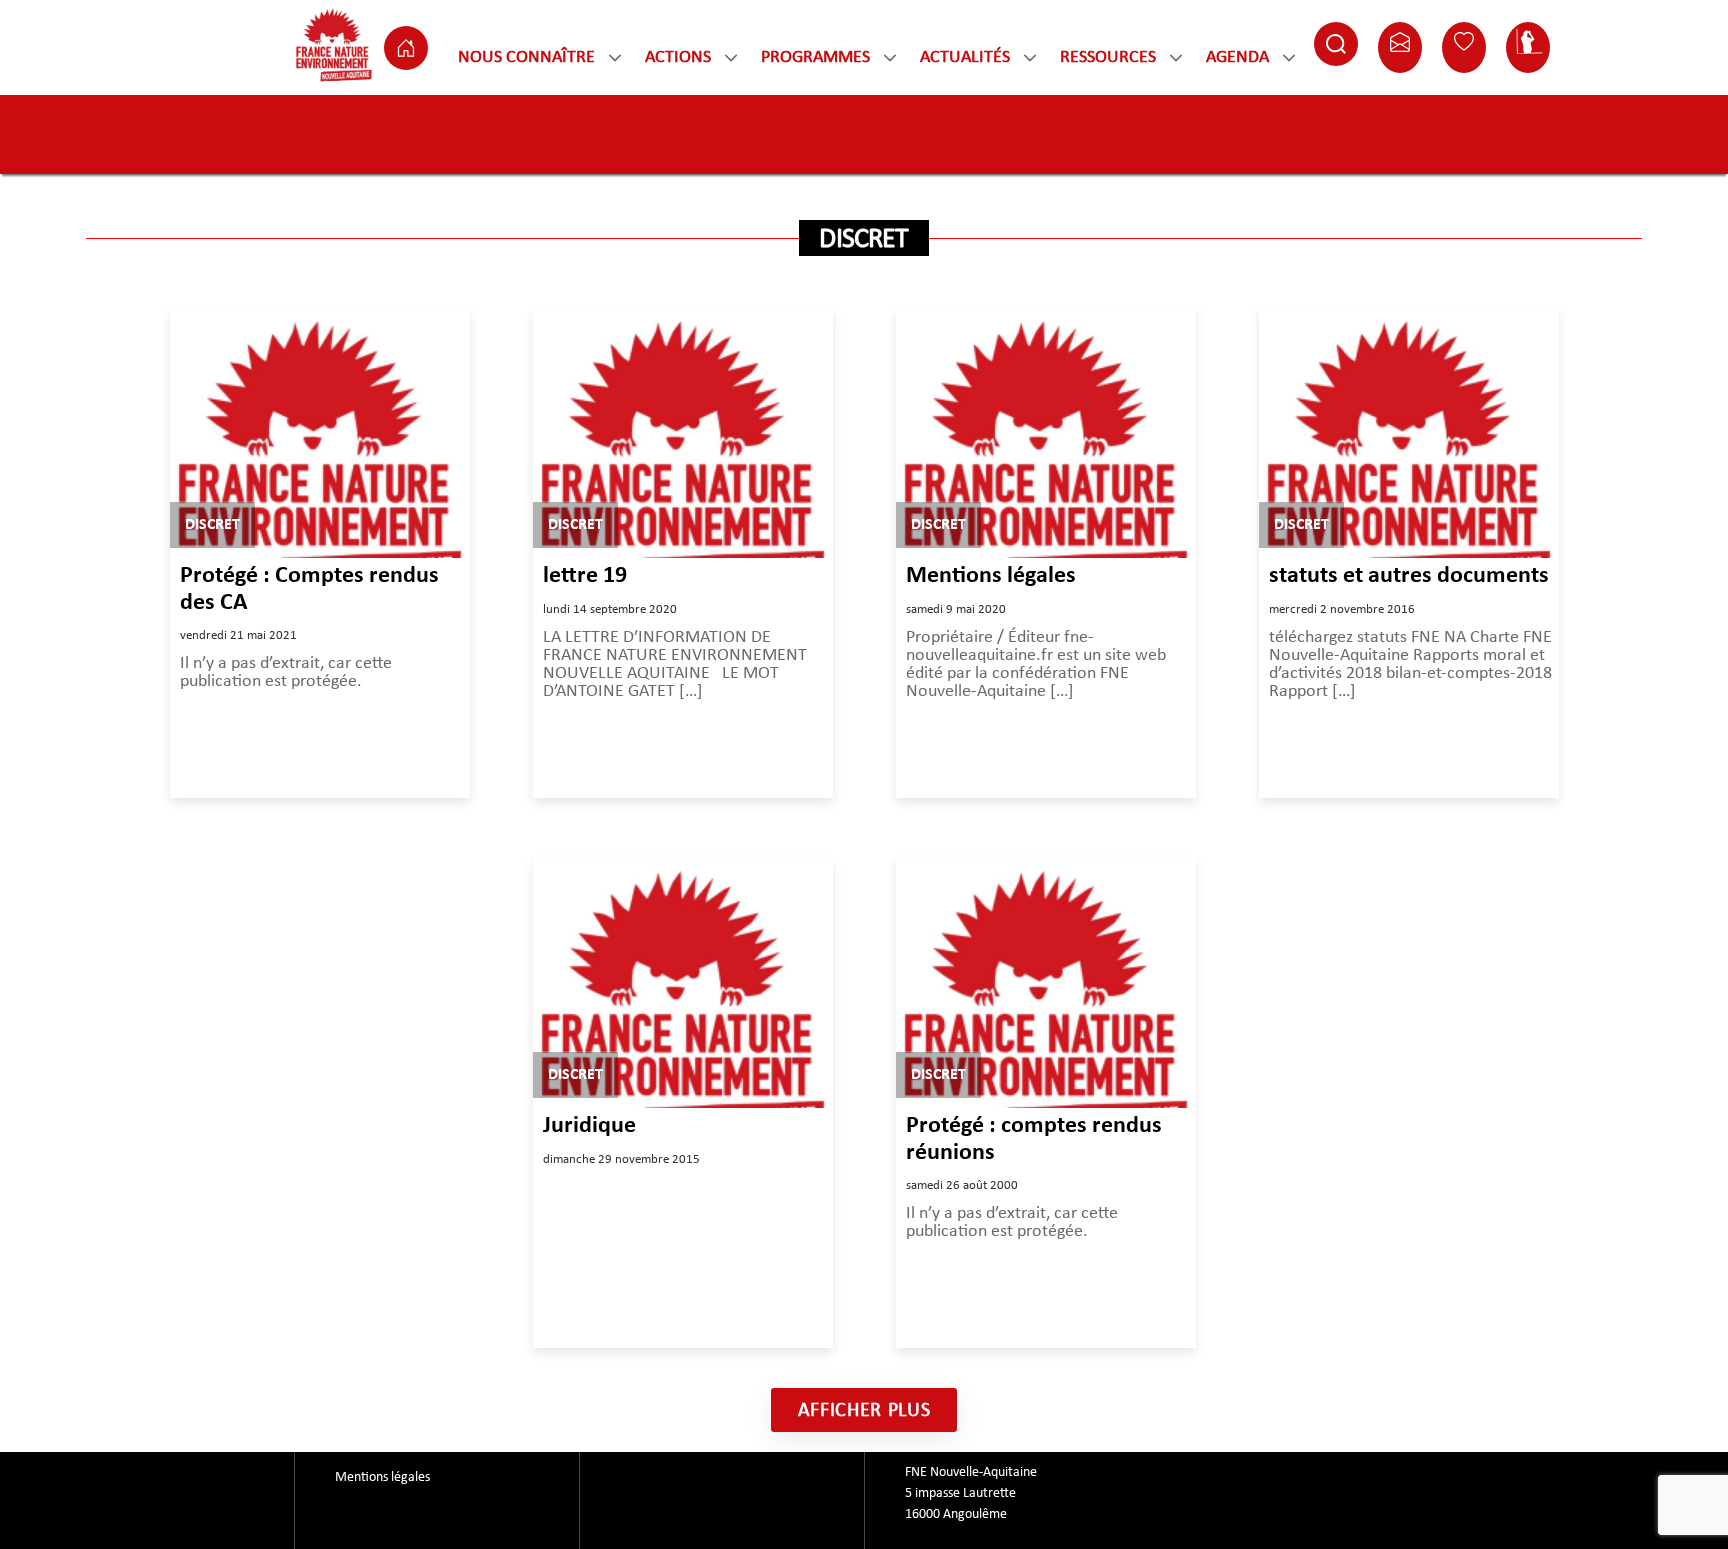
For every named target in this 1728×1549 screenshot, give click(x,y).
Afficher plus (864, 1410)
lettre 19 (585, 576)
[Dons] (1464, 47)
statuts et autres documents (1409, 576)
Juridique (589, 1126)
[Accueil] (406, 48)
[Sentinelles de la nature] (1528, 47)
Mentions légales (991, 576)
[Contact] (1400, 47)
